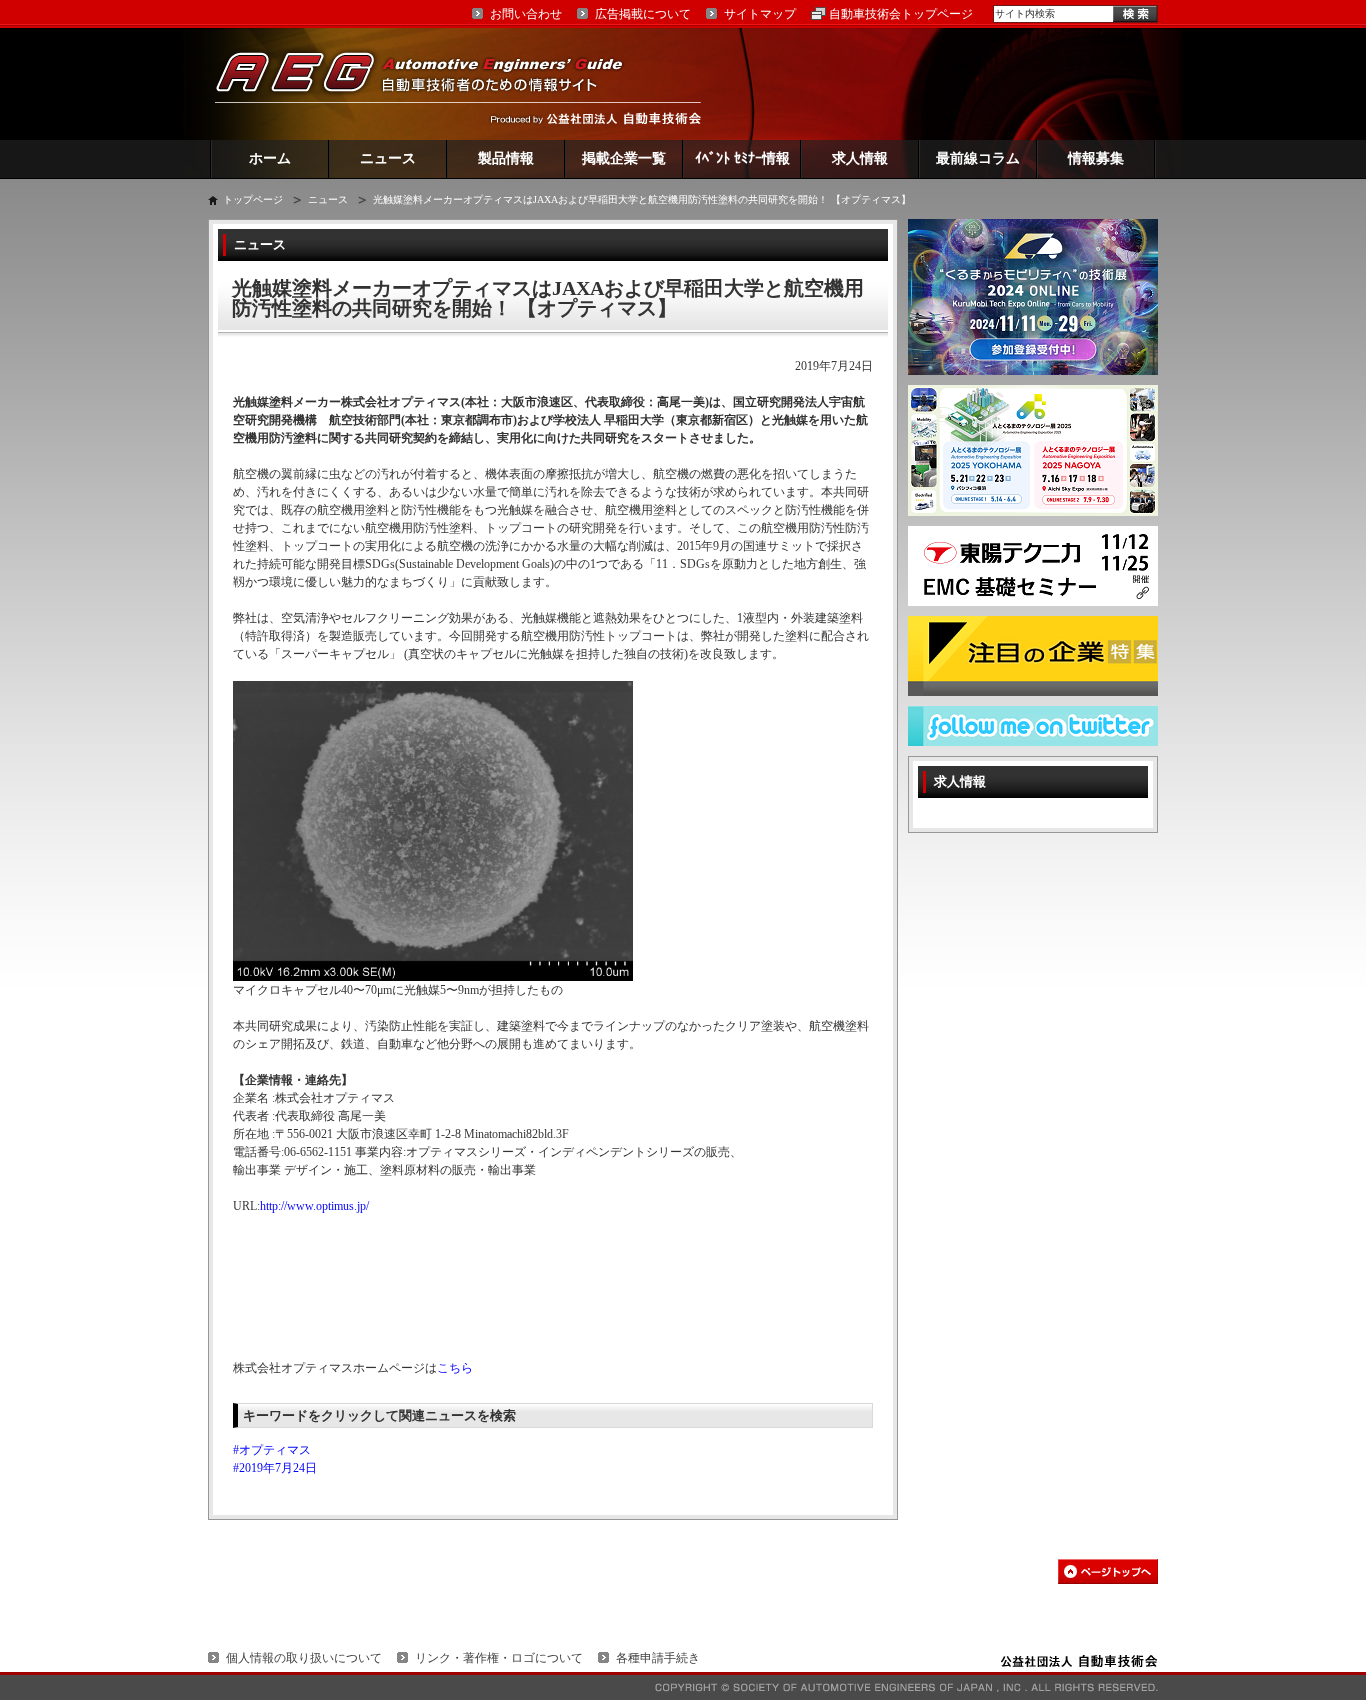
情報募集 (1096, 158)
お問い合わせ (526, 14)
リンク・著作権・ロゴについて (499, 1658)
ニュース (388, 158)
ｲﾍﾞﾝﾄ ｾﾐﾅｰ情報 (742, 158)
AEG (432, 83)
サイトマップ (760, 14)
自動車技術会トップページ (901, 14)
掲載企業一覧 (624, 158)
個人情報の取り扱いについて (304, 1658)
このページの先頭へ (1108, 1571)
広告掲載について (643, 14)
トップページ (253, 199)
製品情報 (506, 158)
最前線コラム (978, 158)
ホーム (270, 158)
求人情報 (860, 158)
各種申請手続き (658, 1658)
